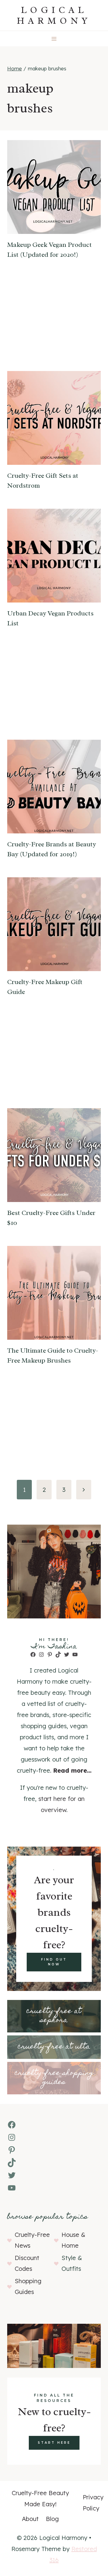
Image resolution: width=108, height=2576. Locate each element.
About (30, 2519)
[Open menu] (54, 39)
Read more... (72, 1770)
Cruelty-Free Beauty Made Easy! (40, 2498)
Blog (52, 2519)
